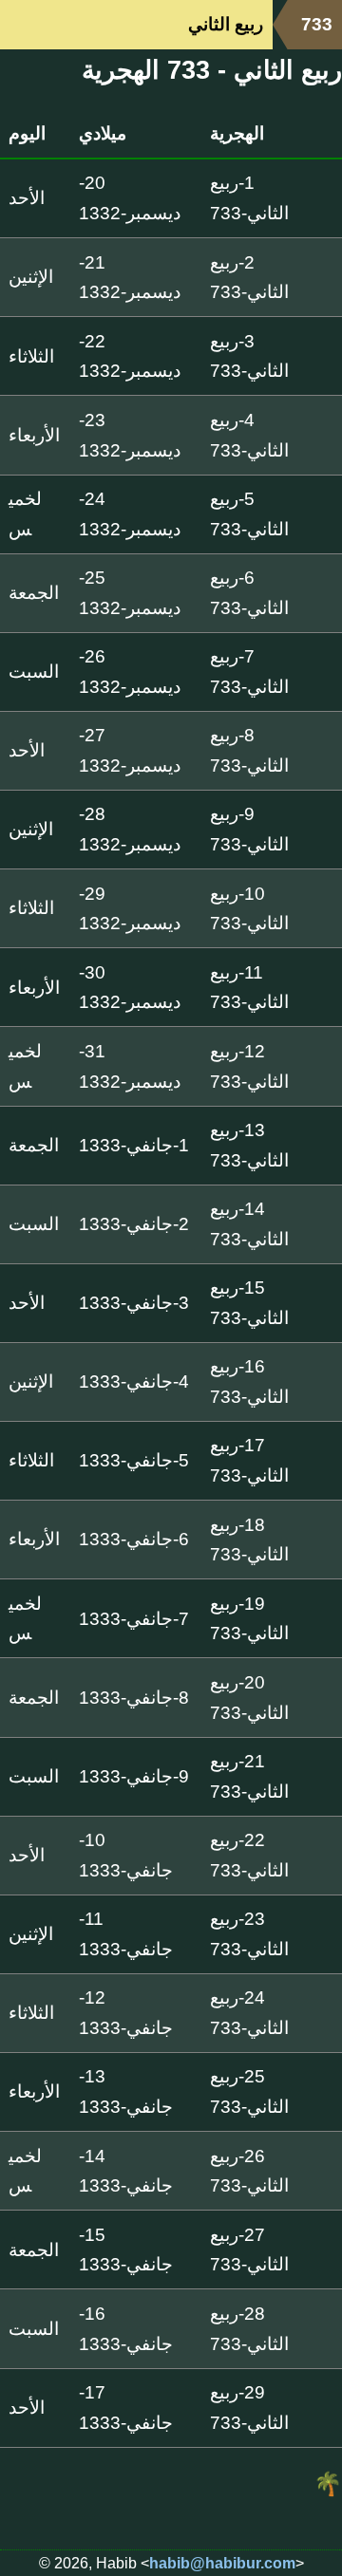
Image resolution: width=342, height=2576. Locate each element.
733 (317, 24)
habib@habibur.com (222, 2563)
